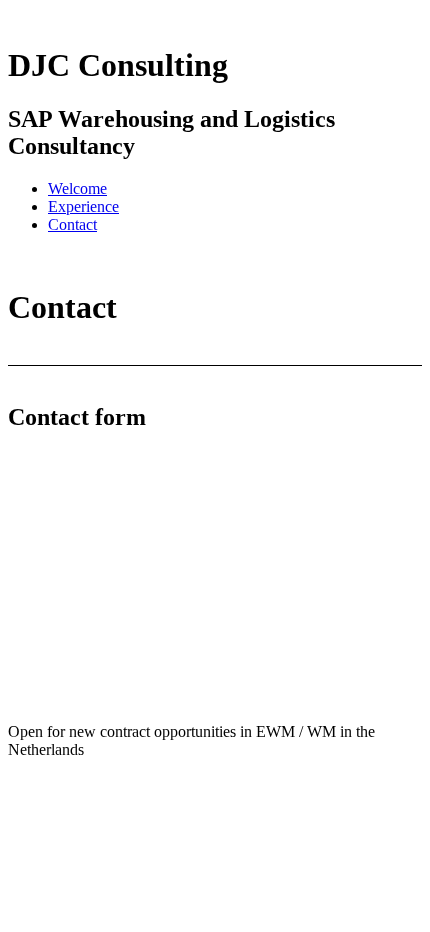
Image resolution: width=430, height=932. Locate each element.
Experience (83, 206)
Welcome (77, 188)
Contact (72, 224)
